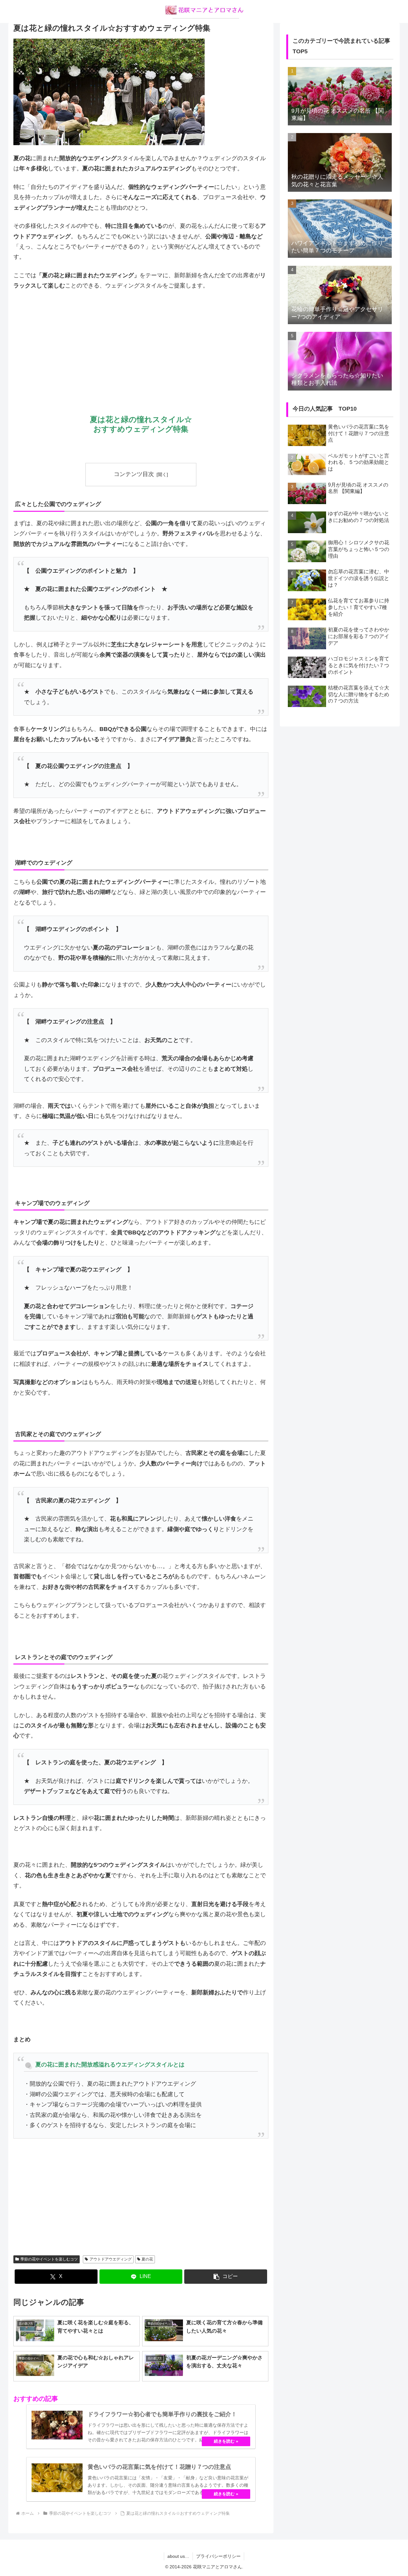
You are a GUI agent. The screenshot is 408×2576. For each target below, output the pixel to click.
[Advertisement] (141, 344)
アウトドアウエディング (111, 2259)
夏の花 (147, 2259)
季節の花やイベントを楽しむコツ (49, 2259)
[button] (226, 2277)
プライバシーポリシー (218, 2556)
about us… (178, 2556)
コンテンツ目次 (134, 474)
